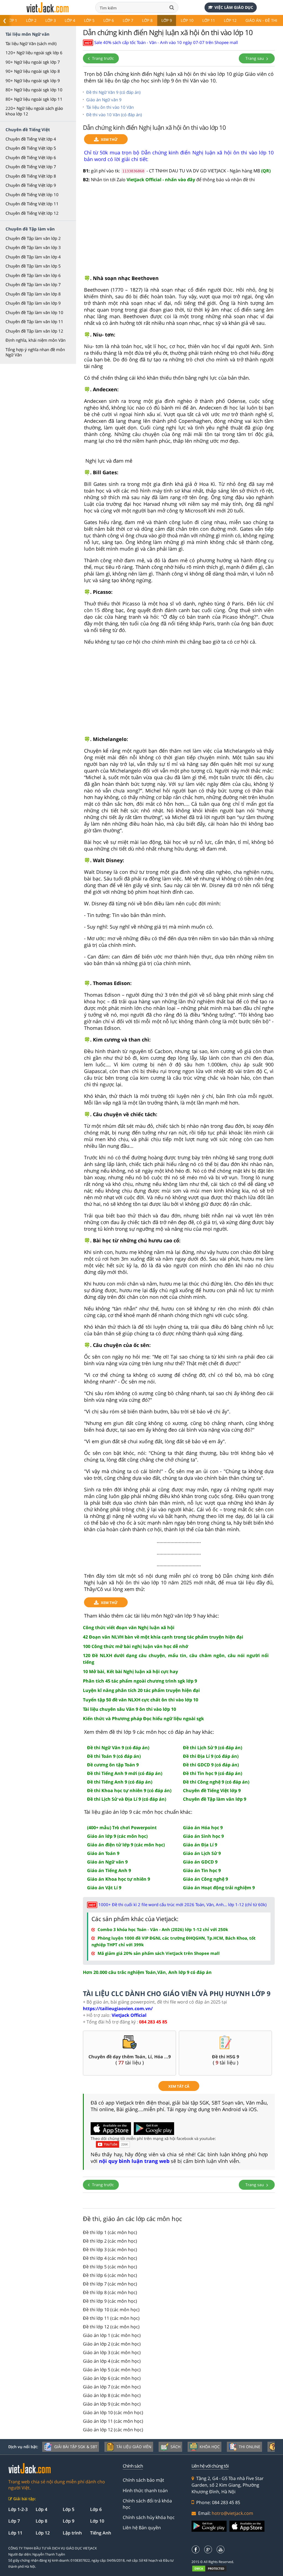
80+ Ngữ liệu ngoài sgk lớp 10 (34, 90)
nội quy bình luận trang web (134, 2161)
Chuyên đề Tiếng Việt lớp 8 (31, 176)
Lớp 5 (89, 20)
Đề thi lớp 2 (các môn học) (110, 2241)
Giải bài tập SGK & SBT (76, 2447)
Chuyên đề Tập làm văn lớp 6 (33, 275)
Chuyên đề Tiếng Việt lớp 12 (32, 213)
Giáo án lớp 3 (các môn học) (112, 2352)
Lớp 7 (128, 20)
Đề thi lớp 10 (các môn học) (111, 2310)
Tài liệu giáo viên (134, 2447)
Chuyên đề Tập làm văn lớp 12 (34, 331)
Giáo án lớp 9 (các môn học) (112, 2404)
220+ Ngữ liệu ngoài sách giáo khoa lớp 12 (34, 111)
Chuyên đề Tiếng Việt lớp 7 (31, 167)
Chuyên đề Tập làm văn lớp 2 (33, 238)
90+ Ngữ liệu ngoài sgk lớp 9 (33, 81)
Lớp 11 (209, 20)
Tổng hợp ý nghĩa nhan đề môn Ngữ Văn (35, 352)
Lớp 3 (51, 20)
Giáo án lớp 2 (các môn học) (112, 2344)
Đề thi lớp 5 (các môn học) (110, 2267)
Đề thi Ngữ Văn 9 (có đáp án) (113, 92)
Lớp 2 (31, 20)
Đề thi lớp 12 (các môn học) (111, 2327)
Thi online (250, 2447)
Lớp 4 (70, 20)
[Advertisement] (179, 232)
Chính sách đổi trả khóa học (147, 2504)
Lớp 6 (109, 20)
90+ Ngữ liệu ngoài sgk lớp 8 (33, 71)
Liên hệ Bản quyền (142, 2528)
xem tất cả (179, 2086)
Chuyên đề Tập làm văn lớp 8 (33, 294)
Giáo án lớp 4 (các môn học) (112, 2361)
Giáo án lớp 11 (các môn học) (113, 2421)
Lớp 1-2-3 (18, 2509)
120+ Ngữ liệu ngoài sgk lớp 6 (34, 53)
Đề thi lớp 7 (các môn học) (110, 2284)
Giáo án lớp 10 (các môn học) (113, 2412)
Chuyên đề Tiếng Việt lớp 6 (31, 157)
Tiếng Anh (101, 2533)
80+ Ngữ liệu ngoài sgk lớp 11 (34, 99)
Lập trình (72, 2533)
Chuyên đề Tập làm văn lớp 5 (33, 266)
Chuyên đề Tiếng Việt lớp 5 (31, 148)
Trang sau (255, 58)
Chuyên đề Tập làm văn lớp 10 (34, 312)
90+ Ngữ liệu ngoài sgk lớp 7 (33, 62)
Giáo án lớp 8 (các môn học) (112, 2395)
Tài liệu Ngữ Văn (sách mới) (31, 43)
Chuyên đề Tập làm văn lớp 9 (33, 303)
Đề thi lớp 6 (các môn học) (110, 2275)
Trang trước (102, 58)
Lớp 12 (230, 20)
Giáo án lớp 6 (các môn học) (112, 2378)
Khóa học (210, 2447)
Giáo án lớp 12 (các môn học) (113, 2430)
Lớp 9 (167, 20)
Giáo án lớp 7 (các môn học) (112, 2387)
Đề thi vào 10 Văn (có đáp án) (114, 115)
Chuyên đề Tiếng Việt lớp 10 (32, 195)
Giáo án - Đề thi (261, 20)
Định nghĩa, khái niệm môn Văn (36, 340)
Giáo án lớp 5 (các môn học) (112, 2370)
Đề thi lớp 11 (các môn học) (111, 2318)
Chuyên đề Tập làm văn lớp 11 (34, 322)
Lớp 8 (147, 20)
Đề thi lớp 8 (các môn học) (110, 2292)
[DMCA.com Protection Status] (212, 2568)
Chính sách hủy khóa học (149, 2517)
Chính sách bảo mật (143, 2480)
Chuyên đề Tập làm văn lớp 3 (33, 247)
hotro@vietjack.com (232, 2513)
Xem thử (109, 139)
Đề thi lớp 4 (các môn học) (110, 2258)
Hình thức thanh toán (145, 2491)
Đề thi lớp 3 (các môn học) (110, 2250)
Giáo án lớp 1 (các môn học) (112, 2335)
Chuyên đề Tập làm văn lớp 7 (33, 284)
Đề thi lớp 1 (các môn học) (110, 2232)
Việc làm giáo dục (234, 7)
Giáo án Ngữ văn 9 (104, 100)
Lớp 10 (187, 20)
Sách (175, 2447)
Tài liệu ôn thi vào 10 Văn (110, 107)
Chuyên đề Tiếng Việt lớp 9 (31, 185)
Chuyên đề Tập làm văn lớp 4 (33, 257)
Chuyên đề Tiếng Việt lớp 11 (32, 204)
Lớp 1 (12, 20)
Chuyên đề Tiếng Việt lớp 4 (31, 139)
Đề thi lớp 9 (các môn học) (110, 2301)
